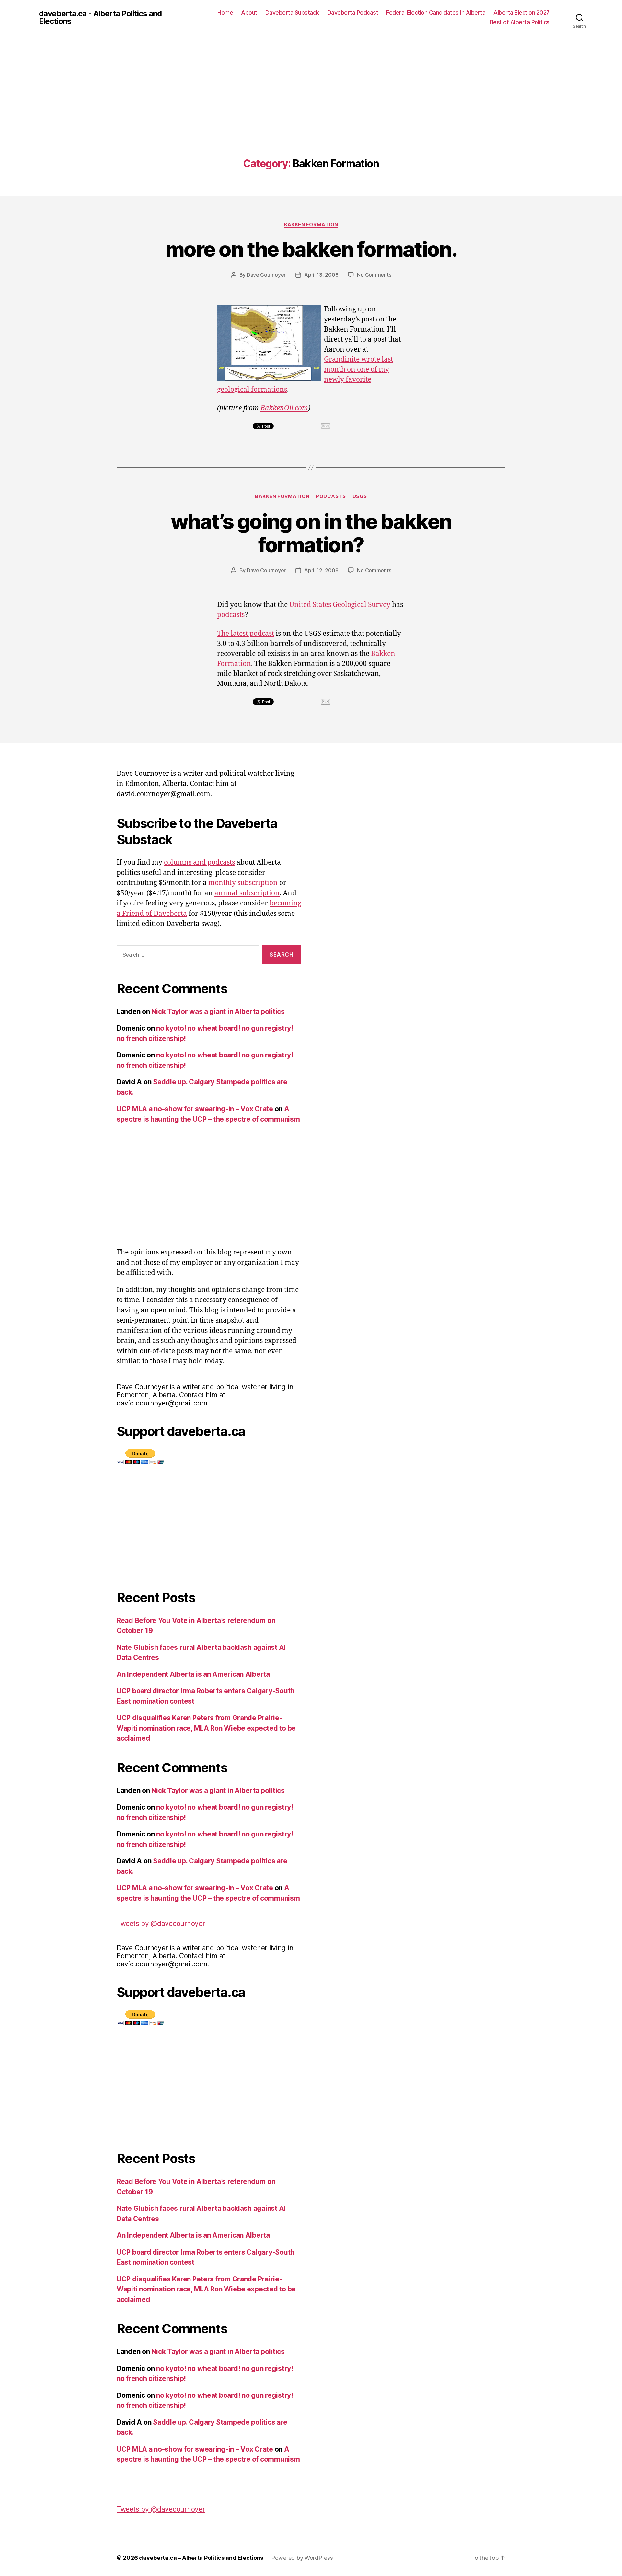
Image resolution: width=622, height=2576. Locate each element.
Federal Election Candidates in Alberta (436, 12)
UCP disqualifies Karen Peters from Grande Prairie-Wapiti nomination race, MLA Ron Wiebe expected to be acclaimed (206, 1728)
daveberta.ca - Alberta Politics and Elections (100, 17)
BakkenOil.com (284, 408)
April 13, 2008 (321, 275)
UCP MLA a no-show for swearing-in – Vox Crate (195, 1109)
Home (225, 12)
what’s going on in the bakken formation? (311, 533)
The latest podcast (246, 634)
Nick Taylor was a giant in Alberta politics (218, 1012)
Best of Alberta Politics (520, 22)
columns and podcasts (199, 863)
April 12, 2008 (321, 570)
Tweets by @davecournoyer (161, 1923)
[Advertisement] (311, 109)
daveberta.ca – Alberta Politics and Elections (201, 2558)
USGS (360, 496)
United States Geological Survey (340, 605)
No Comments (374, 275)
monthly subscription (243, 883)
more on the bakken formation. (311, 249)
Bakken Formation (311, 225)
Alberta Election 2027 (522, 12)
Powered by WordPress (302, 2558)
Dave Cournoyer (266, 275)
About (249, 12)
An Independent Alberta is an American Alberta (193, 1674)
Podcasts (331, 496)
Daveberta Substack (292, 12)
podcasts (231, 615)
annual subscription (247, 893)
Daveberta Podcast (353, 12)
